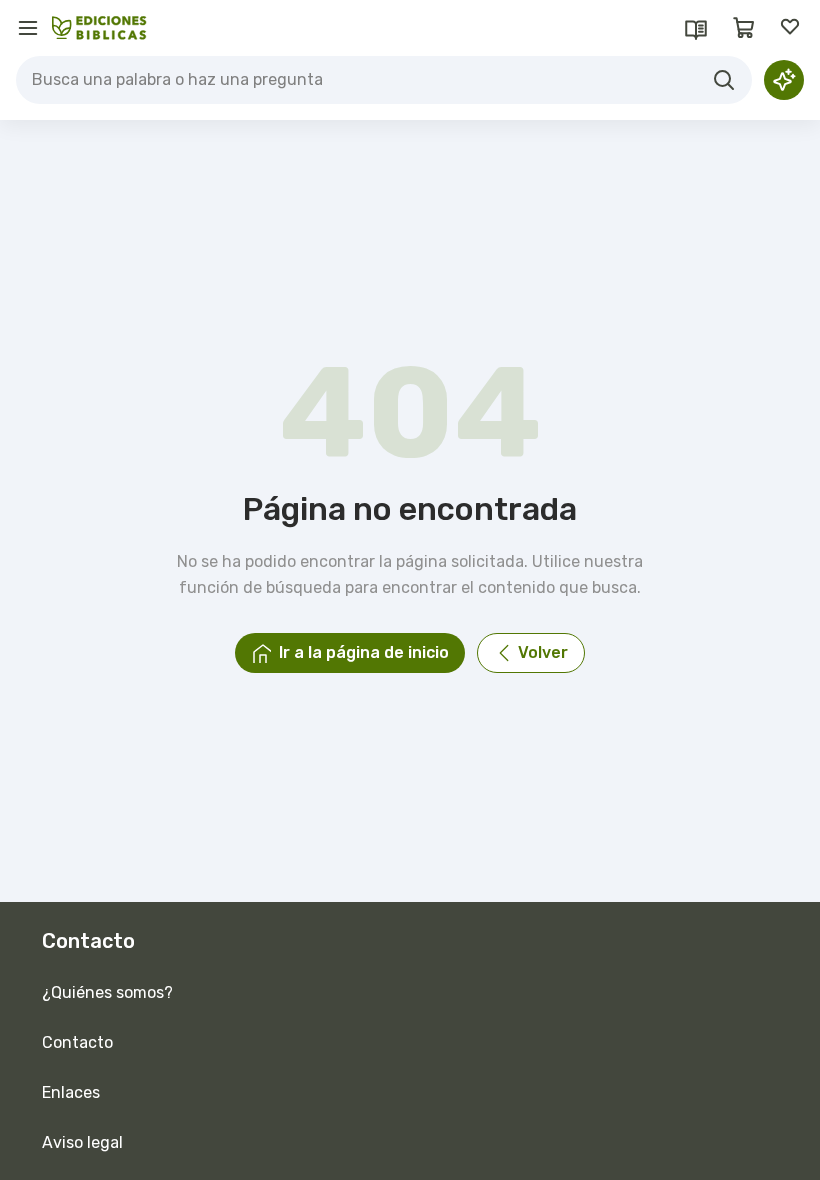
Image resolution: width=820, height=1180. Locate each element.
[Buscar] (724, 80)
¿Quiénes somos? (107, 992)
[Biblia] (696, 28)
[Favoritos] (792, 28)
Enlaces (71, 1092)
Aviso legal (82, 1142)
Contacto (77, 1042)
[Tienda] (744, 28)
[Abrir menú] (28, 28)
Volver (543, 652)
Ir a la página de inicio (364, 652)
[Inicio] (99, 28)
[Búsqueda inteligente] (784, 80)
